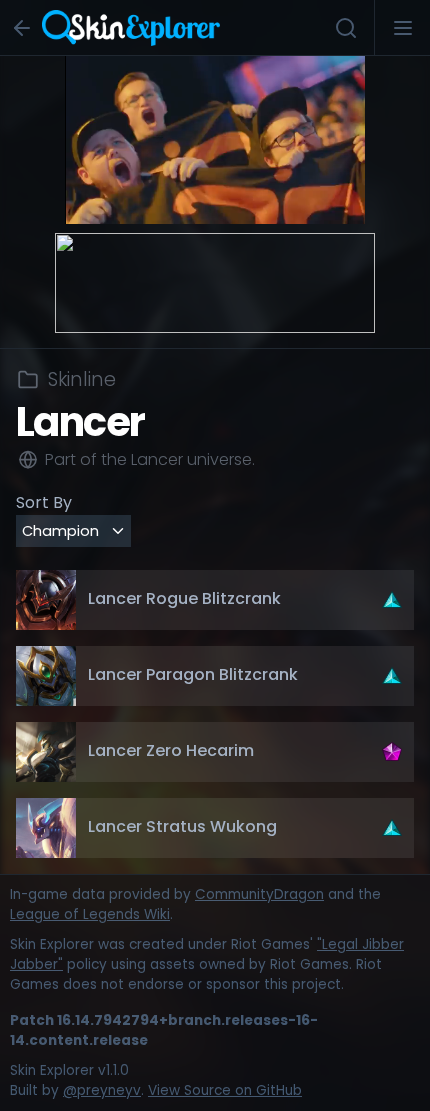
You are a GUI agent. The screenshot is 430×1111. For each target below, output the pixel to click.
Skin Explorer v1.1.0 (69, 1070)
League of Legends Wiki (90, 914)
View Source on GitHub (225, 1090)
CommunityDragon (259, 894)
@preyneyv (102, 1090)
